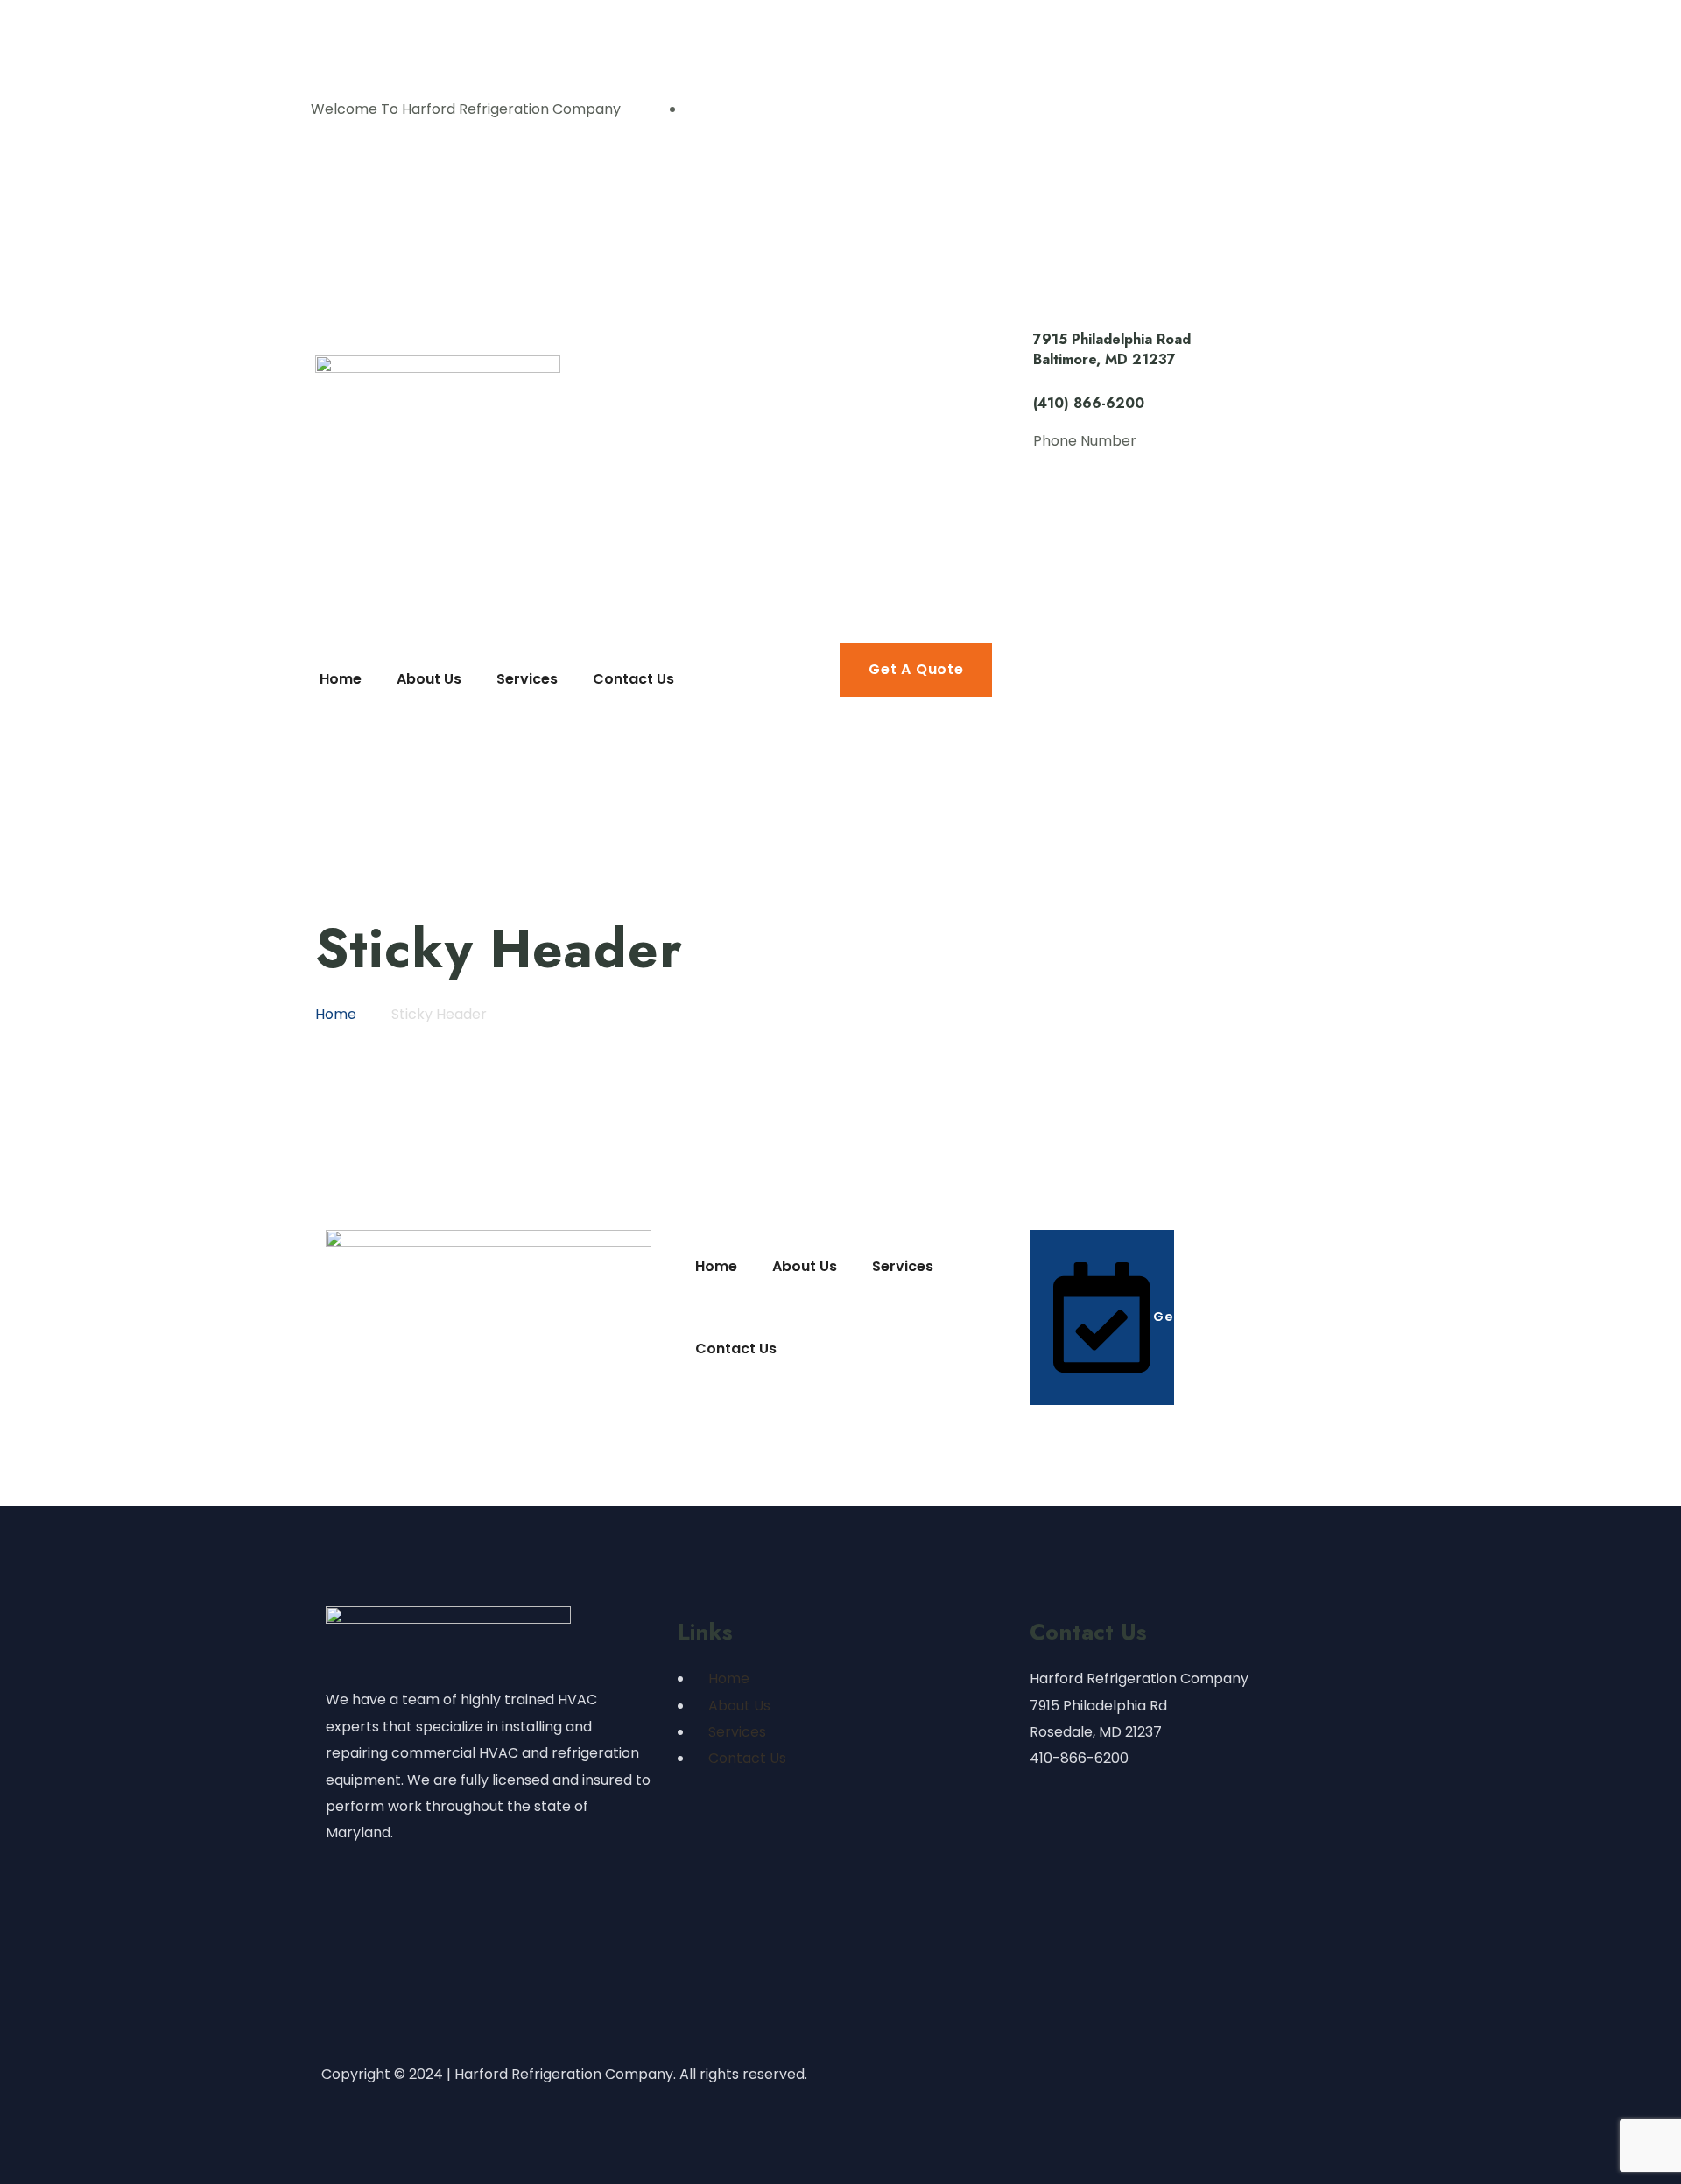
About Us (739, 1706)
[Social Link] (695, 109)
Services (737, 1732)
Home (729, 1678)
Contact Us (747, 1758)
